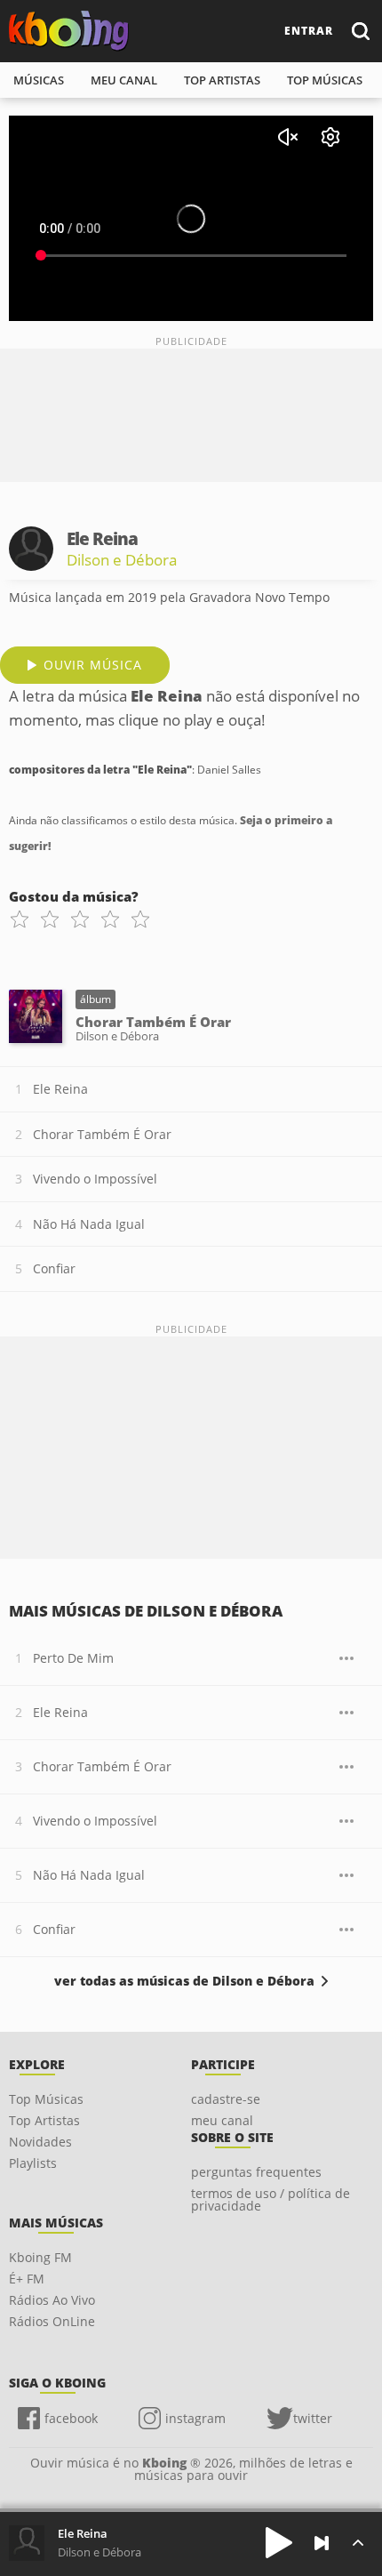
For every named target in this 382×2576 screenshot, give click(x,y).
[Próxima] (322, 2543)
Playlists (33, 2163)
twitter (313, 2418)
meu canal (124, 80)
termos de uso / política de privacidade (271, 2199)
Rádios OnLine (52, 2321)
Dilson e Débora (122, 560)
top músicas (325, 80)
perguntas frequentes (256, 2172)
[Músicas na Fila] (358, 2543)
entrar (309, 31)
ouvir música (93, 665)
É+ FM (27, 2279)
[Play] (279, 2543)
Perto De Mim (73, 1658)
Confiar (54, 1268)
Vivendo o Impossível (95, 1179)
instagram (195, 2418)
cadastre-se (226, 2099)
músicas (39, 80)
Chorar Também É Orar (102, 1134)
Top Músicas (46, 2099)
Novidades (40, 2142)
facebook (71, 2418)
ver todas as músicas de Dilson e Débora (184, 1981)
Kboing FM (40, 2257)
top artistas (222, 80)
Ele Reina (60, 1089)
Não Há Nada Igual (89, 1224)
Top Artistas (44, 2120)
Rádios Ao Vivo (52, 2300)
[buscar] (360, 31)
